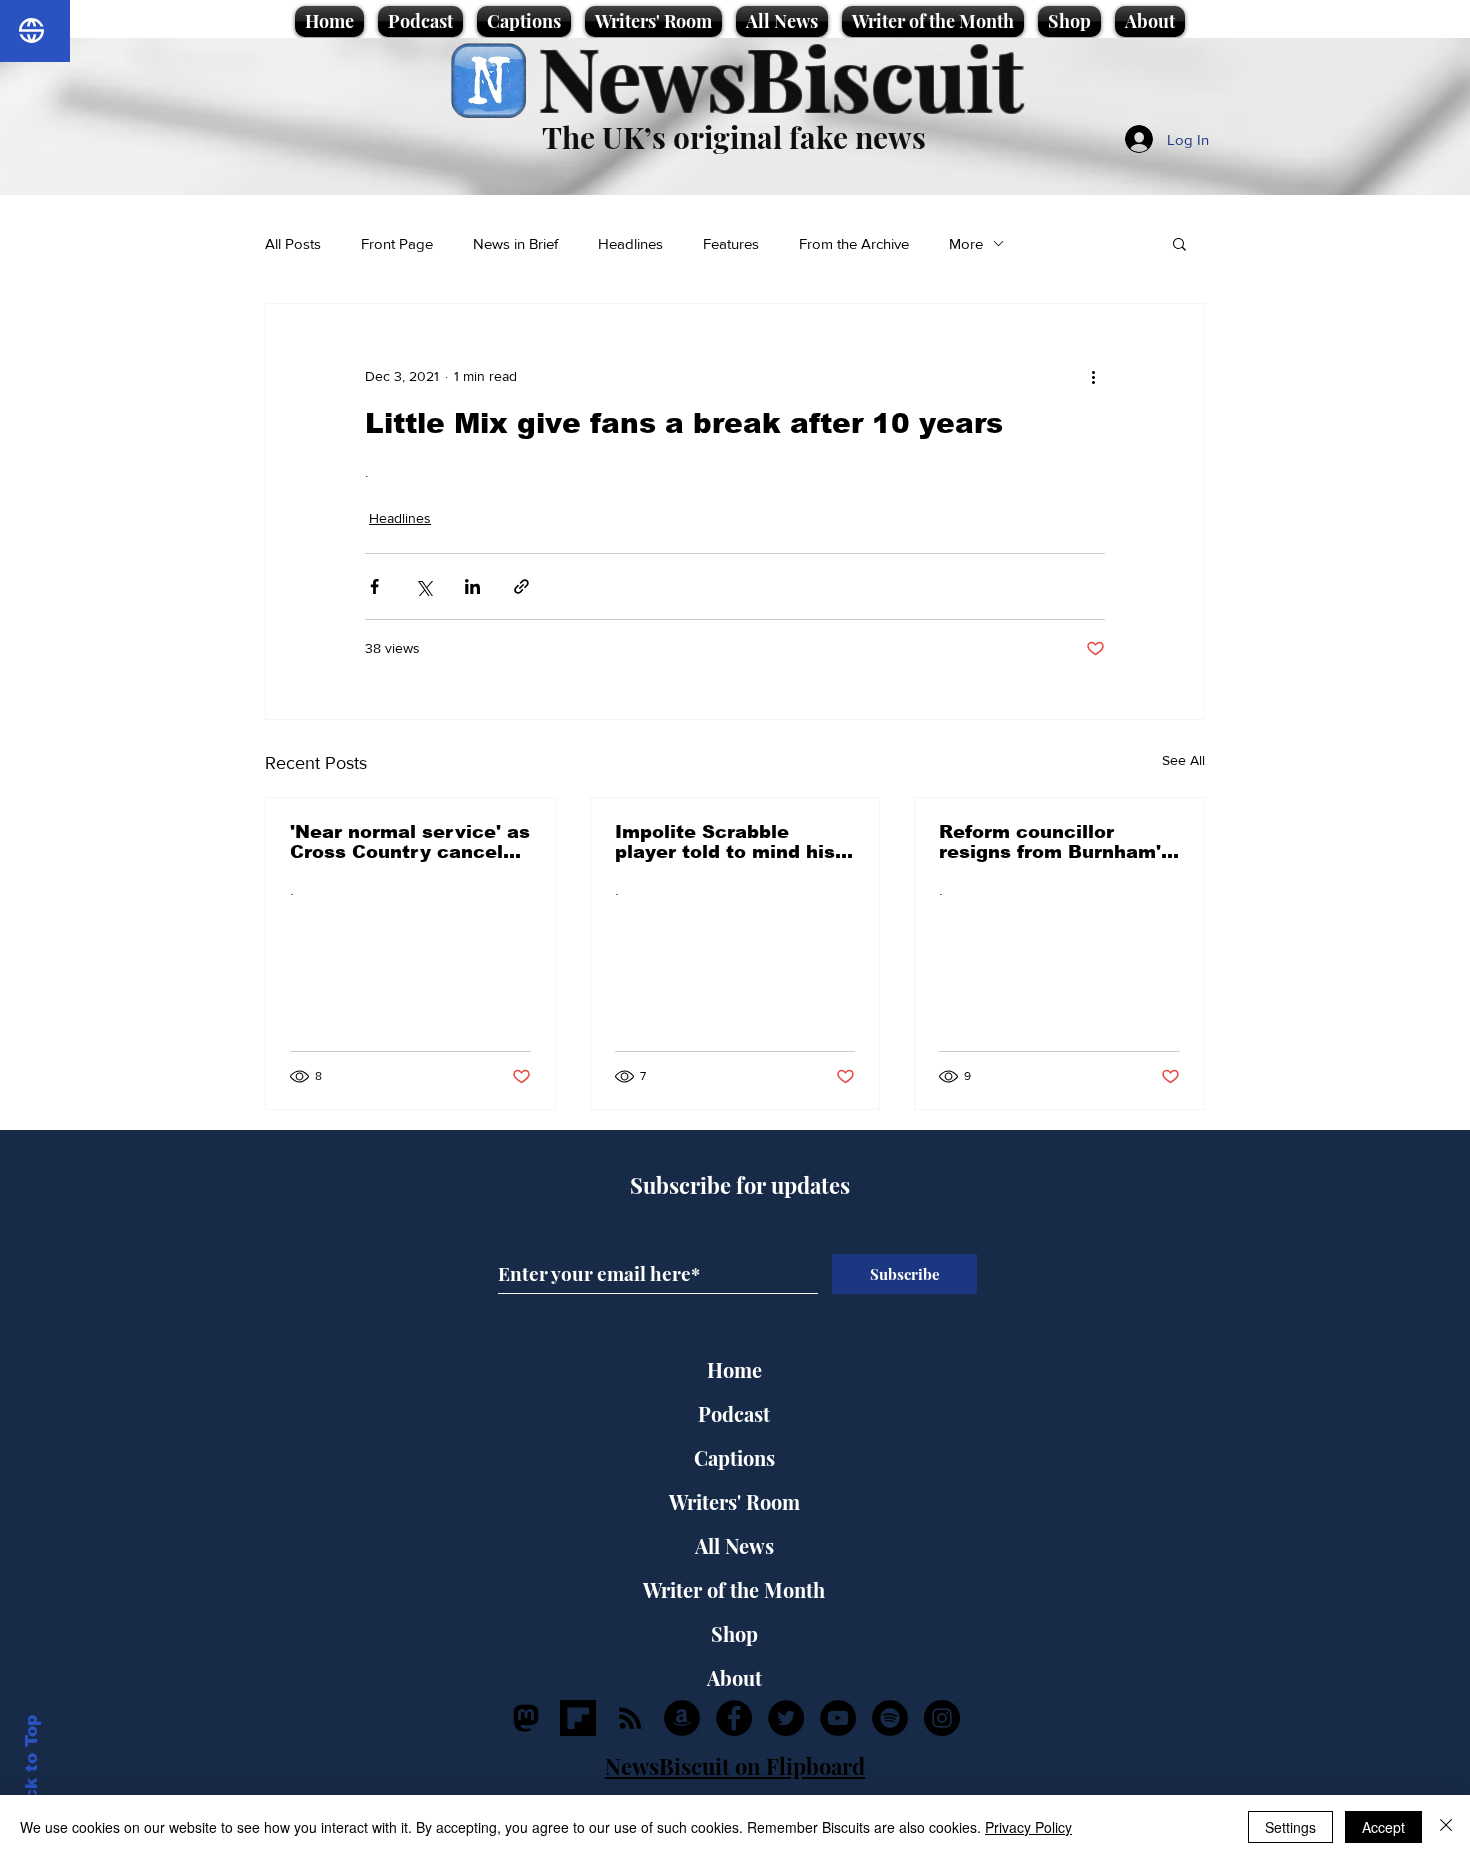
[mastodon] (526, 1718)
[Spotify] (890, 1718)
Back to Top (31, 1769)
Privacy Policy (1028, 1827)
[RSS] (630, 1718)
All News (734, 1545)
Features (731, 243)
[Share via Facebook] (374, 586)
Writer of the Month (734, 1589)
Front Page (397, 243)
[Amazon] (682, 1718)
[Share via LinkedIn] (472, 586)
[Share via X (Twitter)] (423, 586)
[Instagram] (942, 1718)
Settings (1290, 1827)
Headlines (630, 243)
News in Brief (515, 243)
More (966, 243)
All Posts (293, 243)
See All (1183, 760)
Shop (734, 1633)
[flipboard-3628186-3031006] (578, 1718)
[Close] (1446, 1827)
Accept (1383, 1827)
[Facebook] (734, 1718)
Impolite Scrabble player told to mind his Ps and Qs (725, 842)
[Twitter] (786, 1718)
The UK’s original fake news (734, 137)
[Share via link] (521, 586)
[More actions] (1093, 376)
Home (734, 1369)
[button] (1179, 243)
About (734, 1677)
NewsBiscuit (780, 76)
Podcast (734, 1413)
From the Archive (854, 243)
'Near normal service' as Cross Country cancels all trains (410, 842)
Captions (734, 1457)
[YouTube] (838, 1718)
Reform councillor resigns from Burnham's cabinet (1055, 842)
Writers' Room (734, 1501)
